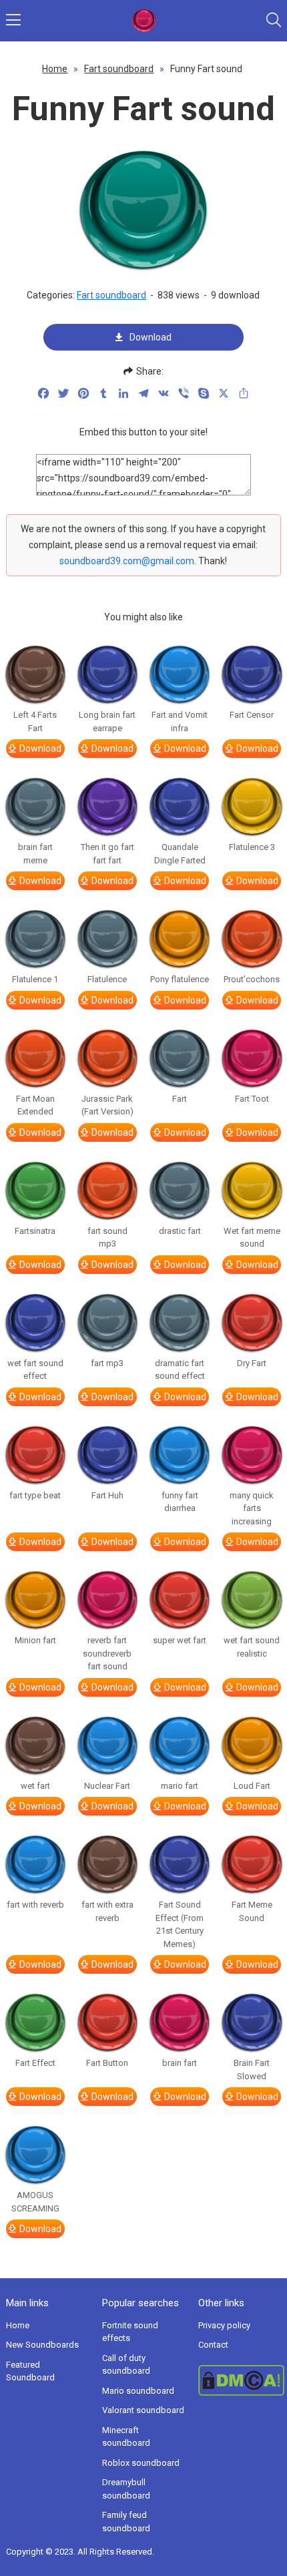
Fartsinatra (35, 1231)
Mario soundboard (138, 2391)
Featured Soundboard (30, 2371)
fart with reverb (35, 1905)
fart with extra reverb (107, 1911)
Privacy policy (224, 2325)
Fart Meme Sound (252, 1911)
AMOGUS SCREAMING (35, 2202)
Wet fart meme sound (252, 1238)
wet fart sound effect (35, 1370)
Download (151, 337)
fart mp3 (107, 1363)
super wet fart (180, 1640)
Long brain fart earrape (107, 721)
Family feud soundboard (126, 2522)
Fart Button (107, 2063)
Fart (180, 1099)
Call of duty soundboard (126, 2365)
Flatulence (107, 979)
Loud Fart (252, 1786)
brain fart (180, 2063)
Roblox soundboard (141, 2463)
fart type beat (35, 1495)
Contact (213, 2345)
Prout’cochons (252, 979)
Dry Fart (252, 1363)
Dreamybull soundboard (126, 2489)
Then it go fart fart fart (107, 854)
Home (55, 69)
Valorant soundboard (143, 2410)
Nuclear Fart (107, 1786)
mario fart (180, 1786)
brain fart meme (35, 854)
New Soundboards (42, 2345)
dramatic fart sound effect (180, 1370)
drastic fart (180, 1231)
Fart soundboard (119, 69)
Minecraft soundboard (126, 2437)
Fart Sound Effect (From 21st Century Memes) (180, 1924)
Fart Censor (252, 715)
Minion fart (35, 1640)
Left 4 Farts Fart (35, 721)
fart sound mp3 (107, 1238)
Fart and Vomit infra (180, 721)
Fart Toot (252, 1099)
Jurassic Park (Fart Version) (107, 1105)
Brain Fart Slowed (252, 2070)
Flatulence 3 (252, 847)
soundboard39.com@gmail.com (127, 561)
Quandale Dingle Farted (180, 854)
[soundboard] (144, 21)
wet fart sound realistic (252, 1647)
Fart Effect (35, 2063)
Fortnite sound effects (130, 2332)
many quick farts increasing (252, 1508)
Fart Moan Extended (35, 1105)
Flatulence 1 (35, 979)
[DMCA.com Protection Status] (240, 2380)
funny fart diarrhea (180, 1502)
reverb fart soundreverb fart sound (107, 1653)
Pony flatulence (180, 979)
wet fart (35, 1786)
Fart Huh (107, 1495)
